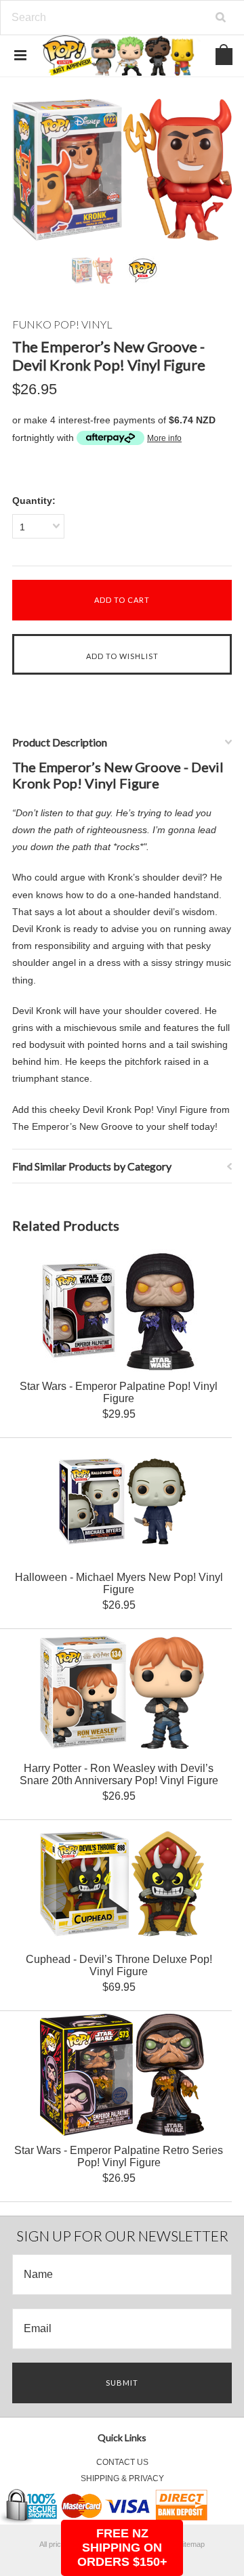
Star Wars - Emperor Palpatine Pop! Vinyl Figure (119, 1392)
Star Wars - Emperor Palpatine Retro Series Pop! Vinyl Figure (119, 2156)
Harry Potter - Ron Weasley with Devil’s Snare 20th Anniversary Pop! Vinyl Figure (119, 1774)
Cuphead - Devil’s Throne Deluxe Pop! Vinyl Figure (119, 1965)
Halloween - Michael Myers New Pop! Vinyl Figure (119, 1583)
